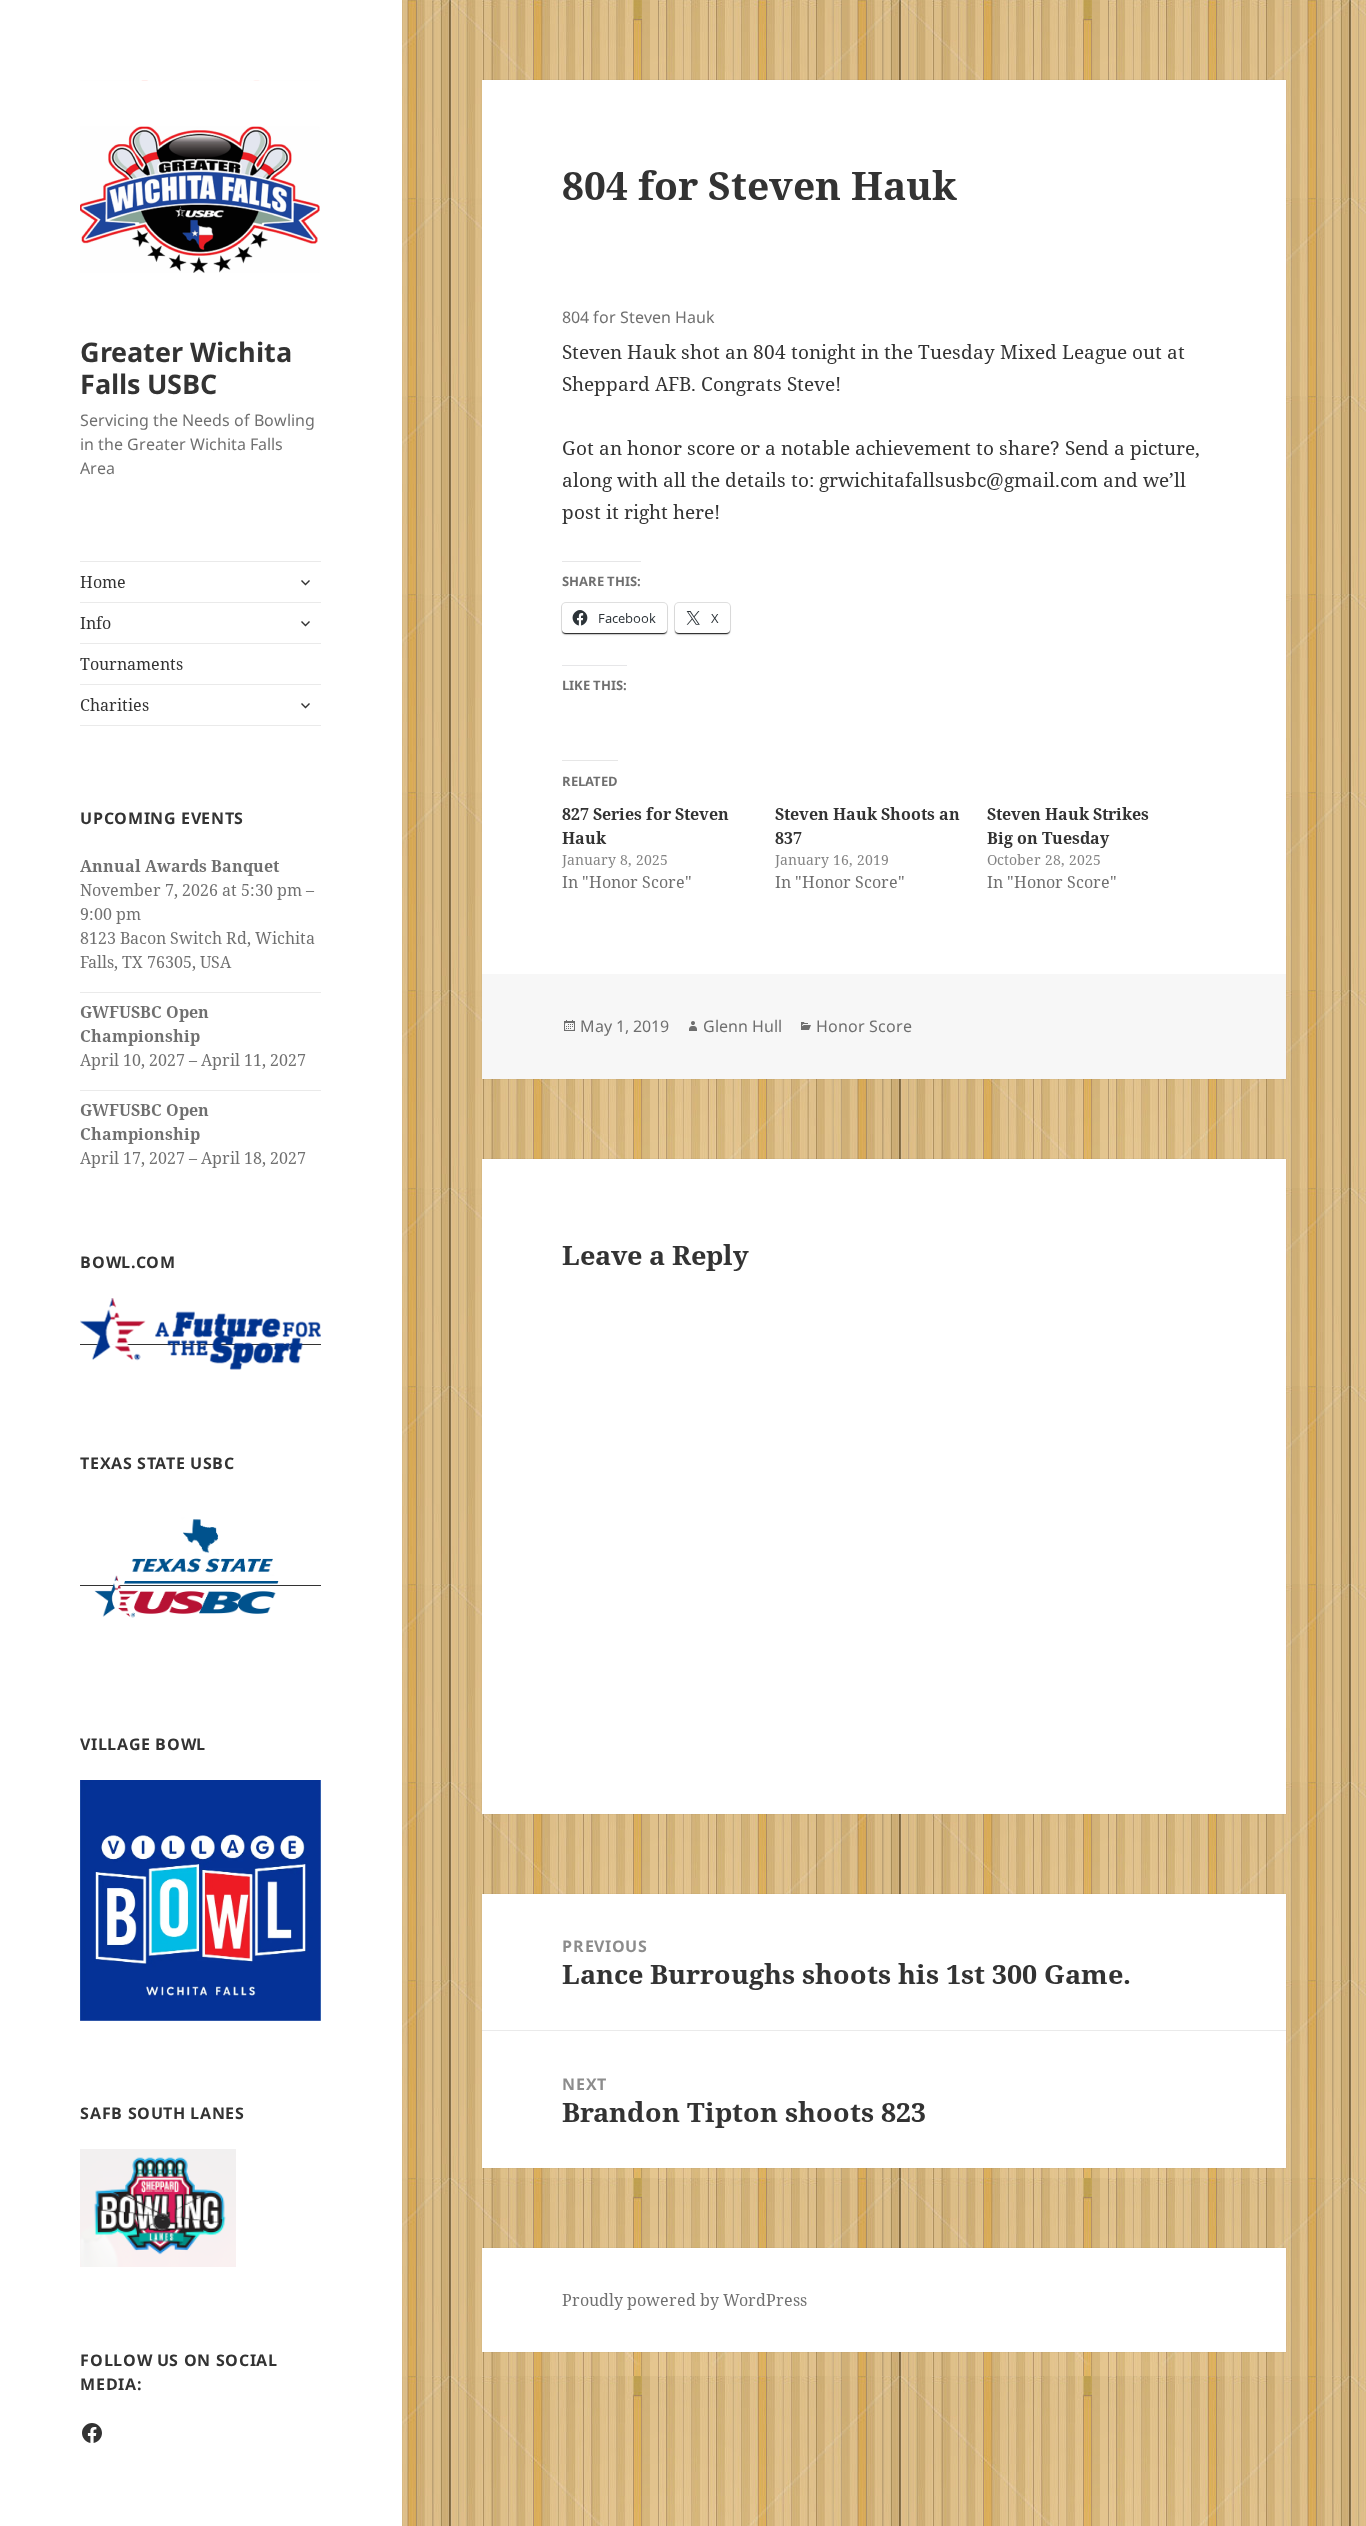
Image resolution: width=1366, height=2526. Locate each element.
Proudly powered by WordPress (684, 2300)
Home (103, 582)
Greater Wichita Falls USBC (186, 367)
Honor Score (864, 1026)
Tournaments (131, 664)
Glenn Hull (742, 1026)
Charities (114, 705)
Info (95, 623)
